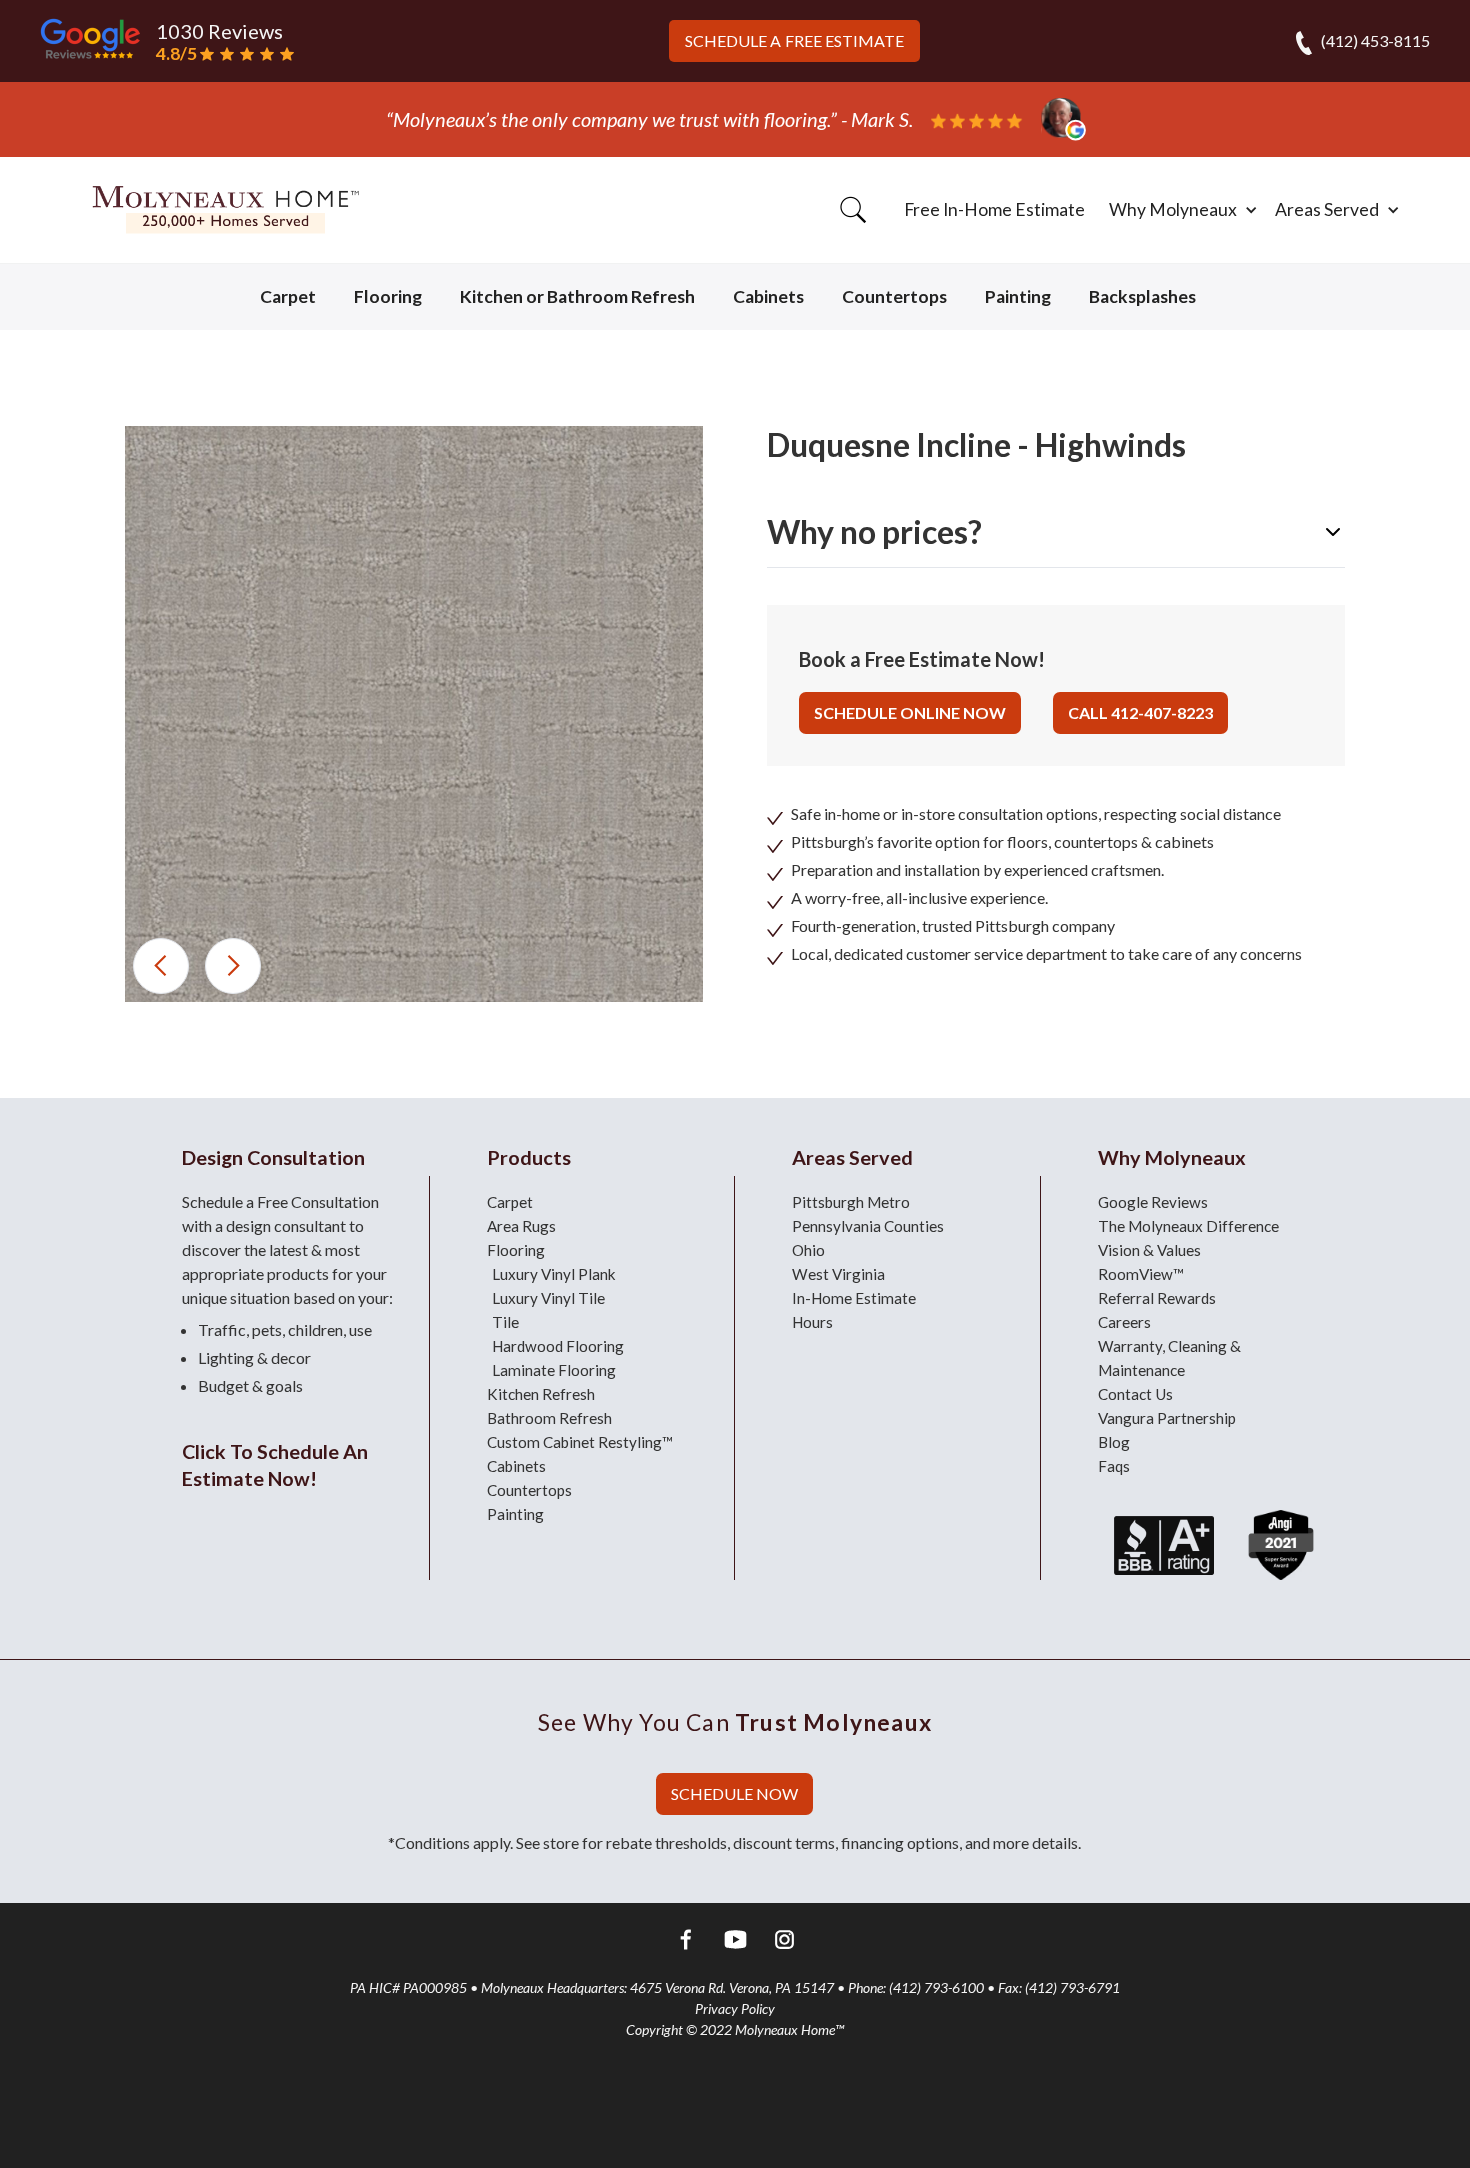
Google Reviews (1153, 1202)
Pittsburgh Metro (851, 1202)
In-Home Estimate (854, 1298)
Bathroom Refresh (549, 1418)
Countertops (894, 296)
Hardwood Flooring (558, 1346)
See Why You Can (735, 1722)
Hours (812, 1322)
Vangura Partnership (1167, 1418)
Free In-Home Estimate (994, 209)
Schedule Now (734, 1793)
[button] (1180, 210)
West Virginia (838, 1274)
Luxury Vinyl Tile (548, 1298)
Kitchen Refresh (541, 1394)
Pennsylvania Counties (868, 1226)
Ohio (808, 1250)
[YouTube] (735, 1942)
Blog (1114, 1442)
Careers (1124, 1322)
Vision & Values (1149, 1250)
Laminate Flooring (554, 1370)
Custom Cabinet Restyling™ (580, 1442)
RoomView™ (1141, 1274)
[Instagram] (784, 1942)
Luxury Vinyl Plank (554, 1274)
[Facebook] (686, 1942)
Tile (505, 1322)
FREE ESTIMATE (794, 40)
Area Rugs (521, 1226)
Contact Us (1135, 1394)
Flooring (388, 296)
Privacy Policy (735, 2008)
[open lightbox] (414, 714)
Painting (1018, 296)
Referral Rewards (1157, 1298)
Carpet (288, 296)
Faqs (1114, 1466)
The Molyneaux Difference (1188, 1226)
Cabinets (768, 296)
